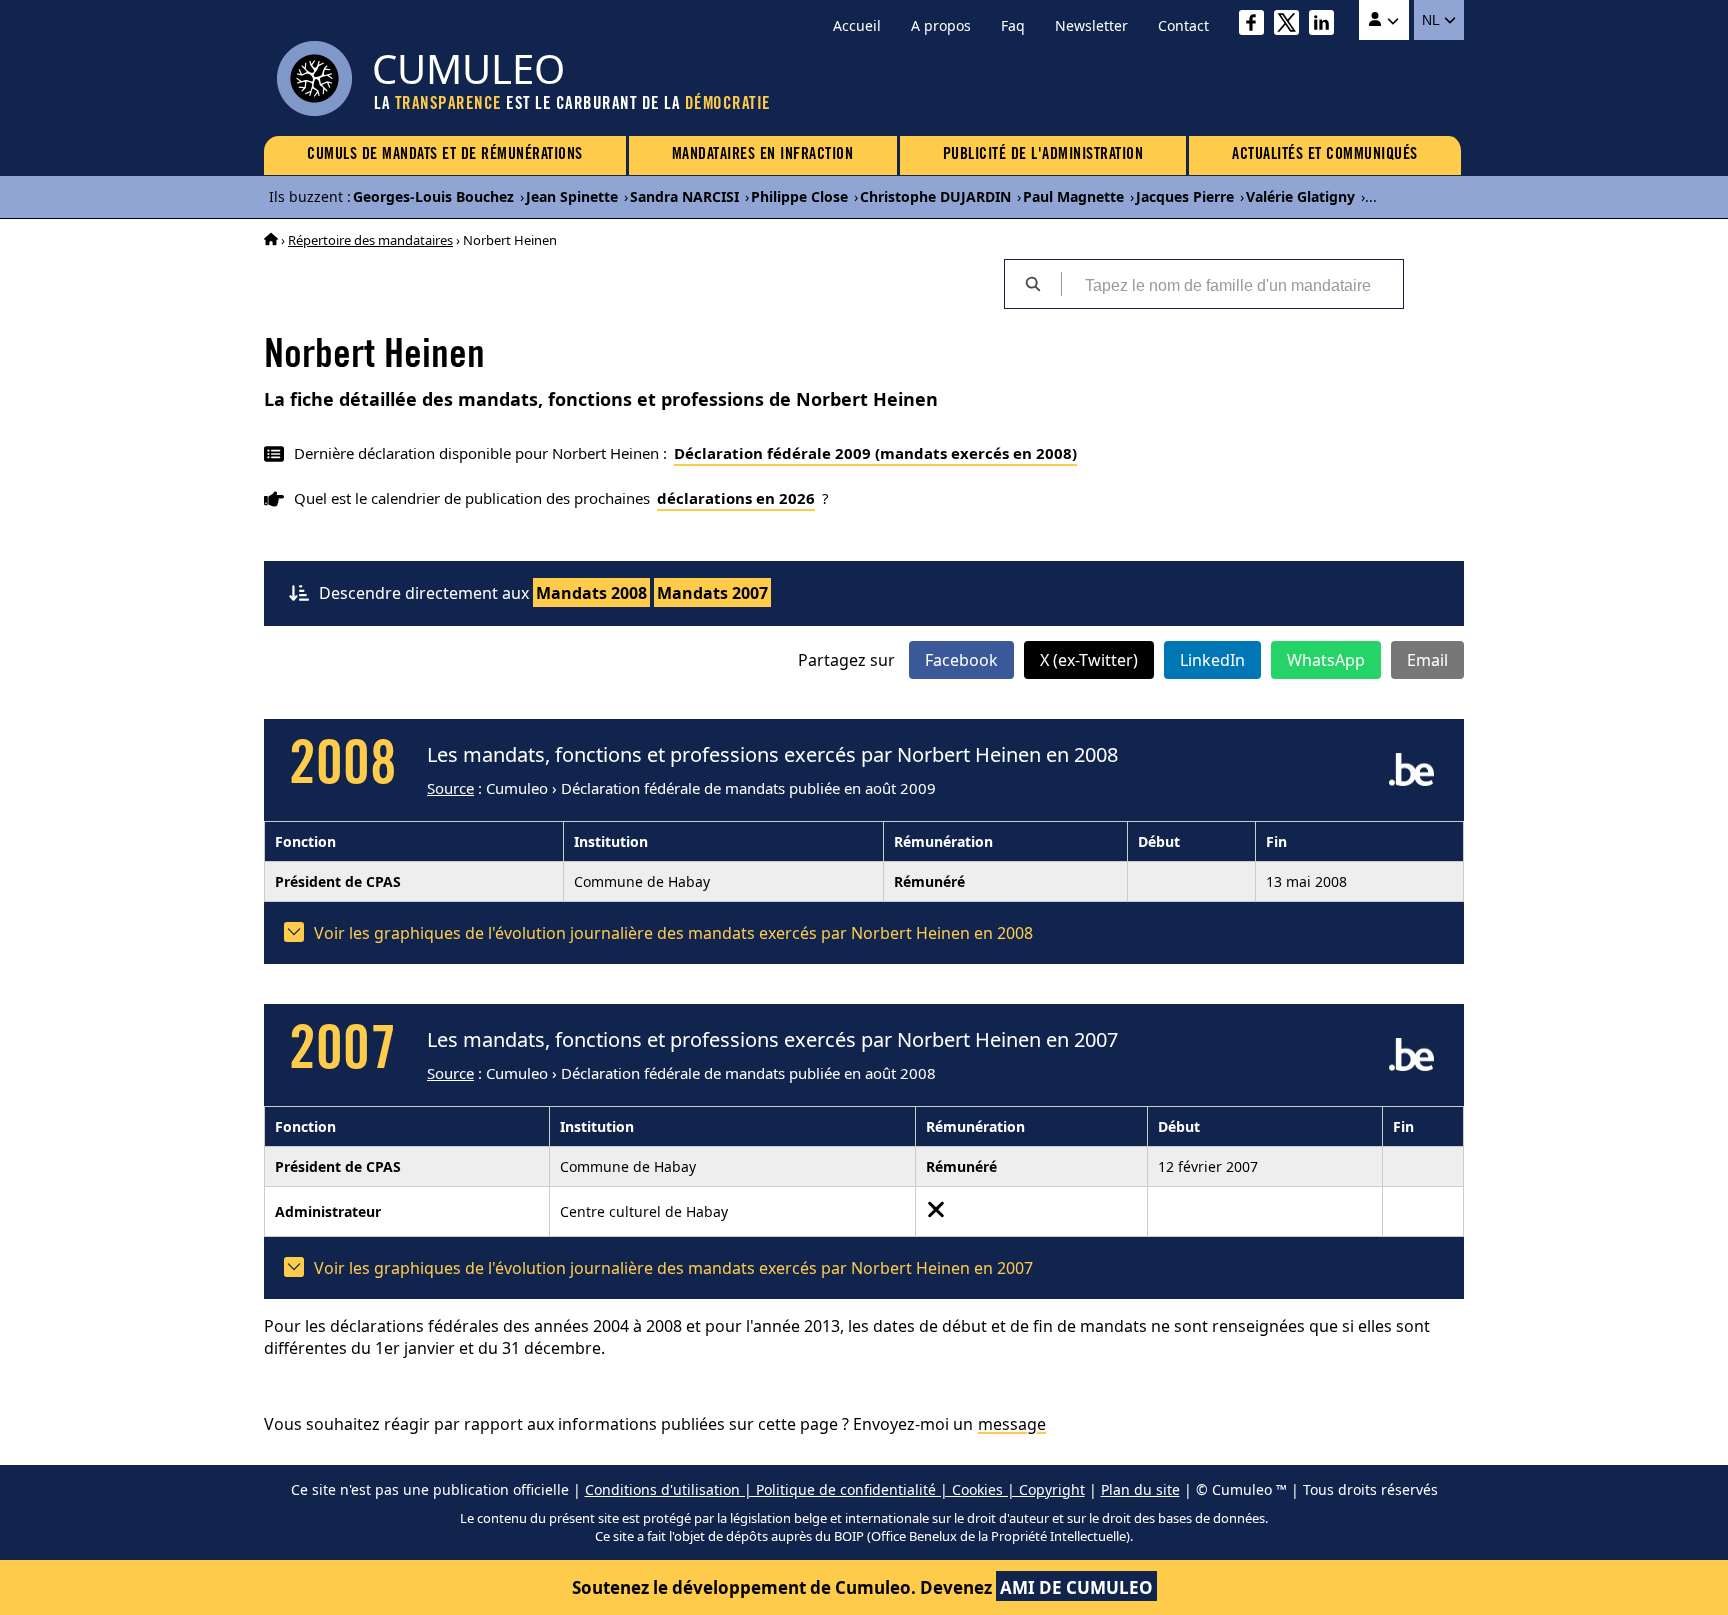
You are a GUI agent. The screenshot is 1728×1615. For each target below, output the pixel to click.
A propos (941, 25)
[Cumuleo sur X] (1291, 25)
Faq (1013, 25)
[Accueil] (271, 240)
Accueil (857, 25)
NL (1432, 20)
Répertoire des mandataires (370, 240)
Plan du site (1140, 1489)
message (1012, 1424)
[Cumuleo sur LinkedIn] (1326, 25)
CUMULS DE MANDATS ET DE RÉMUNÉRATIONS (445, 155)
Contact (1183, 25)
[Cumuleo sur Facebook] (1256, 25)
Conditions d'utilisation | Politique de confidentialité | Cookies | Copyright (835, 1489)
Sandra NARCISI (684, 196)
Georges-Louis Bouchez (433, 196)
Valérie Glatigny (1300, 196)
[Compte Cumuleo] (1384, 20)
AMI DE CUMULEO (1076, 1587)
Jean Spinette (572, 196)
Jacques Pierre (1185, 196)
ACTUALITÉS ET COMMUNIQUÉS (1325, 155)
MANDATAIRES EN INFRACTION (763, 155)
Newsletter (1091, 25)
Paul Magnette (1073, 196)
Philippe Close (799, 196)
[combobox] (1232, 284)
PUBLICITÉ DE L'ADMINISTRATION (1043, 155)
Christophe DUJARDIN (935, 196)
